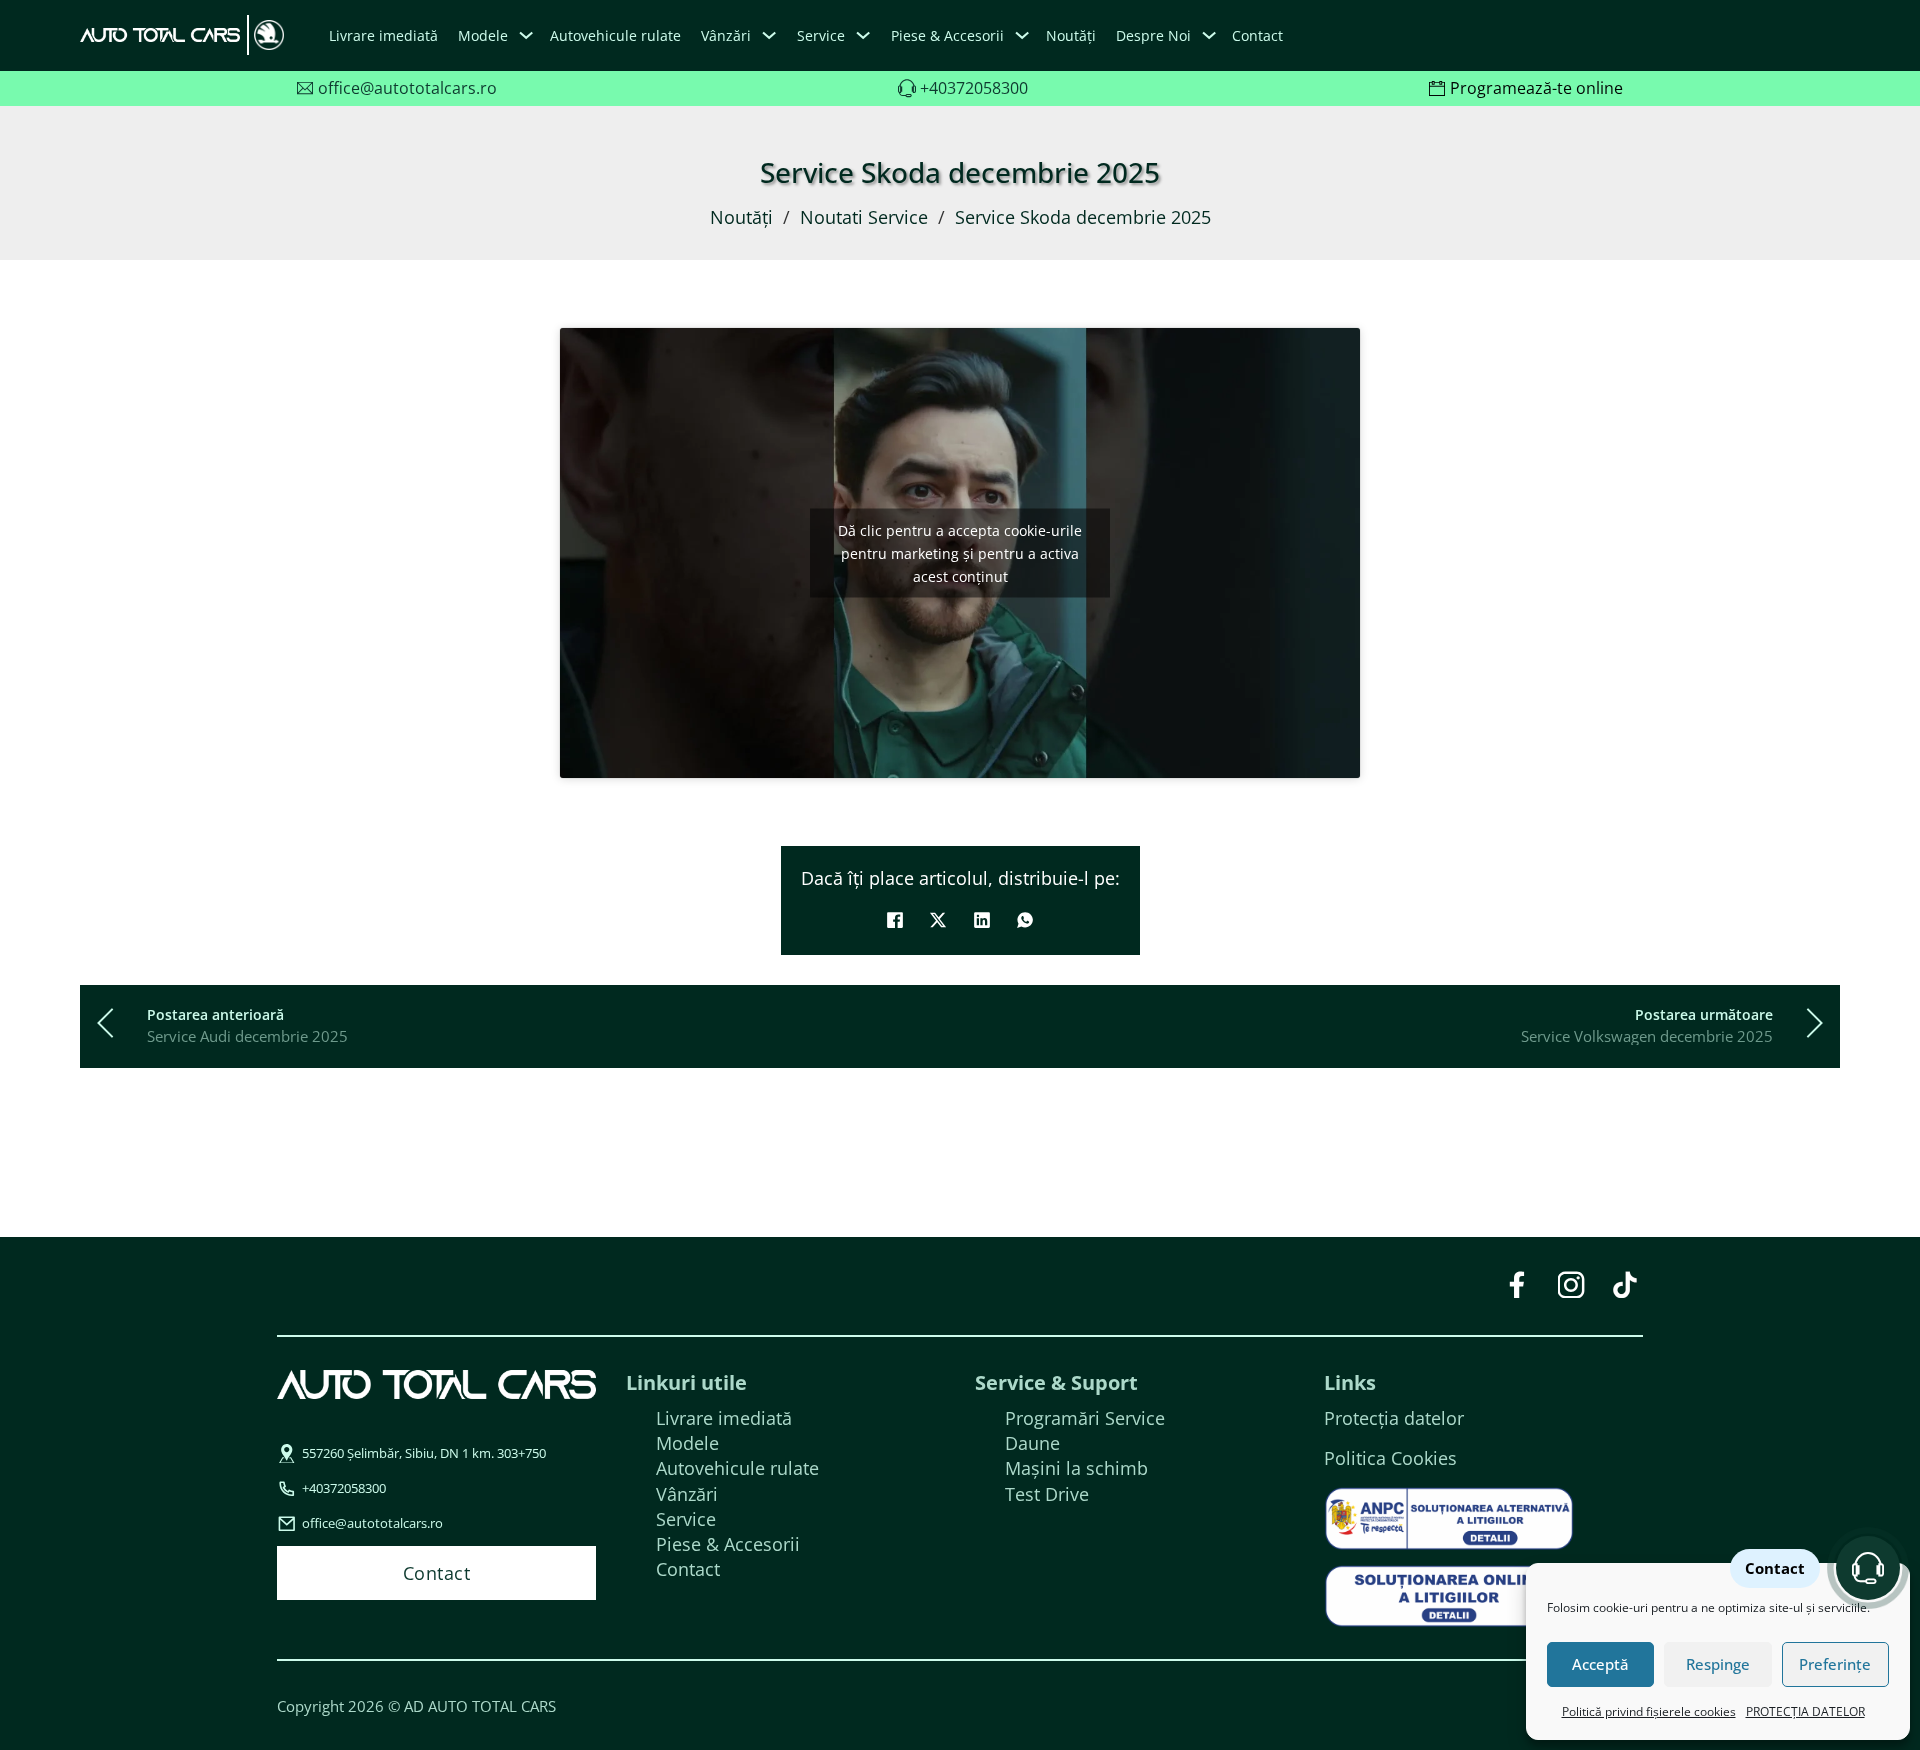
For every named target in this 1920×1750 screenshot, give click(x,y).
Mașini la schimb (1076, 1468)
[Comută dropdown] (526, 35)
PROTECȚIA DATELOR (1805, 1711)
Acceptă (1600, 1664)
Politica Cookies (1390, 1458)
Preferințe (1835, 1664)
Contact (1257, 35)
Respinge (1718, 1664)
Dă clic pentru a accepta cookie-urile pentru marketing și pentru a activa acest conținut (960, 553)
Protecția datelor (1394, 1418)
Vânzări (687, 1494)
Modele (483, 35)
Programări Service (1085, 1418)
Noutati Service (864, 217)
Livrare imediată (383, 35)
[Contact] (1868, 1568)
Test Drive (1047, 1494)
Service (686, 1519)
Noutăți (1071, 35)
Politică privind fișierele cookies (1649, 1711)
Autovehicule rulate (615, 35)
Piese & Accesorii (728, 1544)
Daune (1032, 1443)
